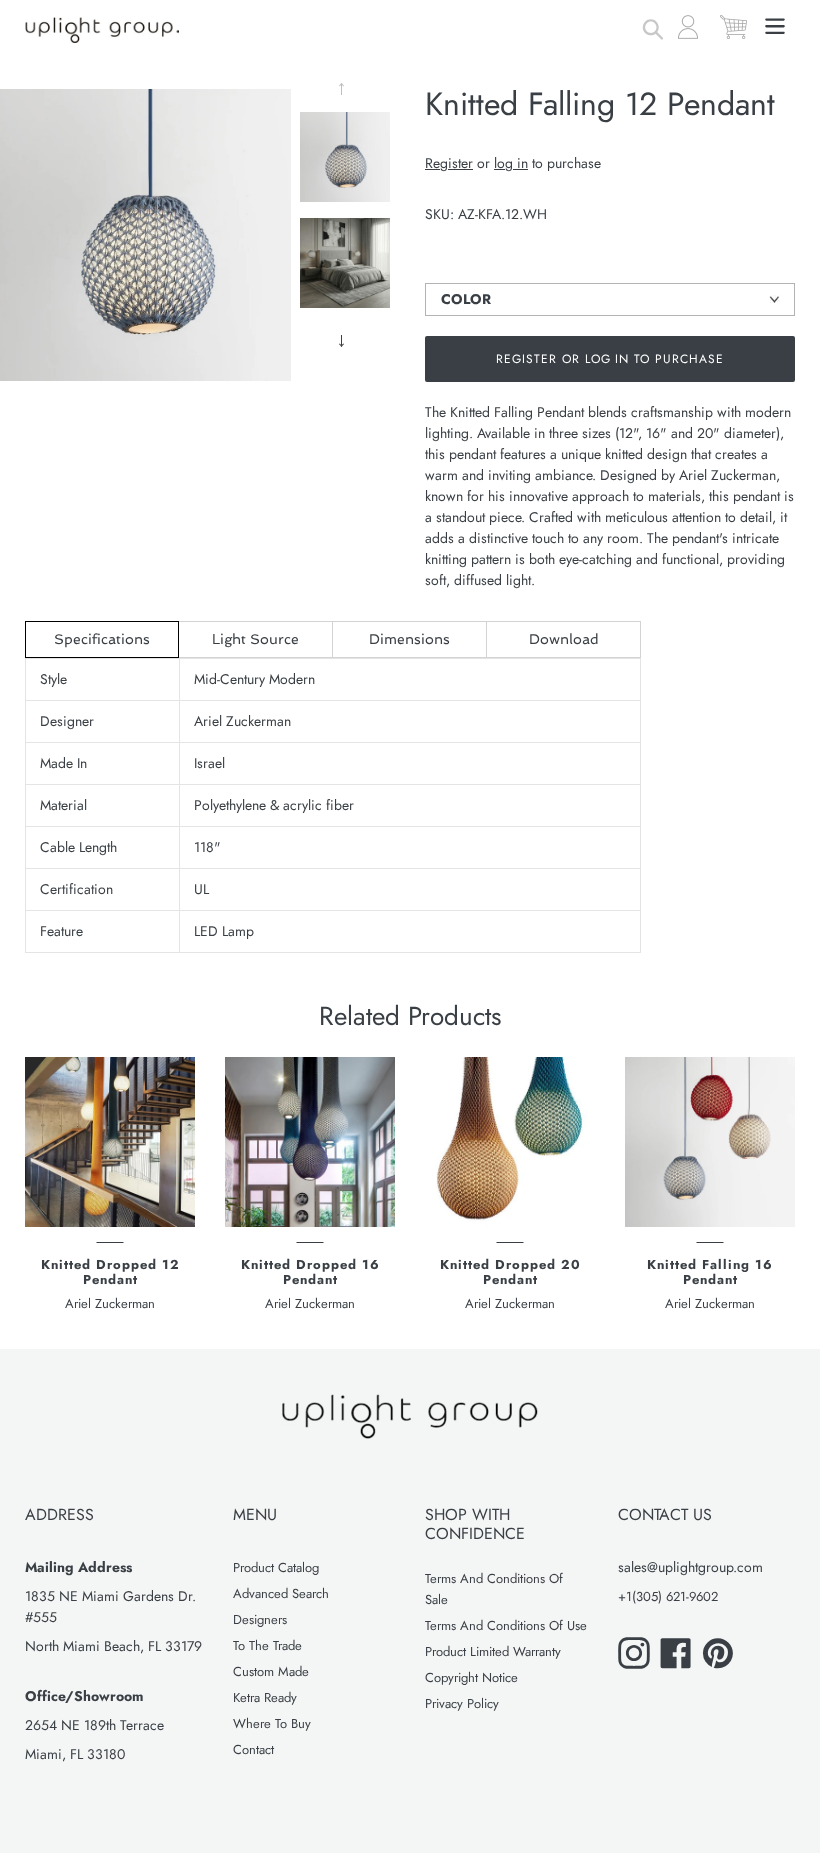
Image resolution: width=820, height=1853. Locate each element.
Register (449, 163)
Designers (260, 1619)
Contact (253, 1749)
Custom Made (271, 1671)
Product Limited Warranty (493, 1651)
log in (511, 163)
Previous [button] (345, 89)
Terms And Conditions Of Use (506, 1625)
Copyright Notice (471, 1677)
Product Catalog (276, 1567)
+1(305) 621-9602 (668, 1596)
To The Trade (267, 1645)
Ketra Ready (265, 1697)
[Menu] (776, 23)
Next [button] (345, 341)
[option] (345, 162)
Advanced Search (281, 1593)
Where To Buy (272, 1723)
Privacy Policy (462, 1703)
